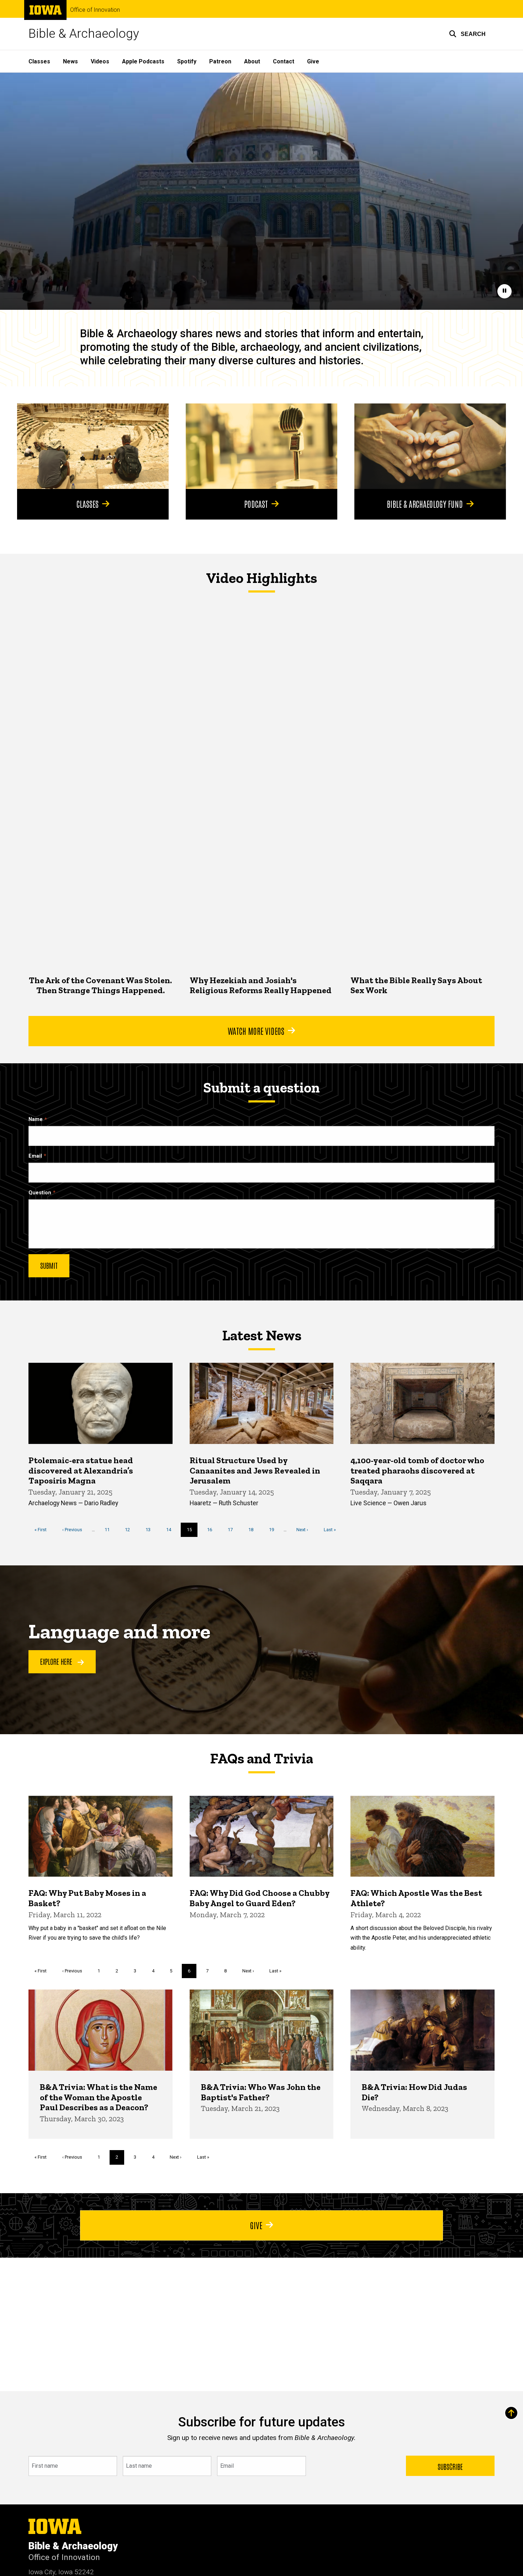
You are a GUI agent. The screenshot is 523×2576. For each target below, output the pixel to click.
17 (233, 1530)
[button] (467, 34)
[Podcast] (261, 446)
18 (253, 1530)
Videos (100, 61)
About (252, 61)
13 (151, 1530)
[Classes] (93, 446)
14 (171, 1530)
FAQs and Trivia (261, 1758)
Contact (284, 61)
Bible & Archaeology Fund (425, 504)
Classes (39, 61)
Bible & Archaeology (84, 34)
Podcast (256, 504)
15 (192, 1532)
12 (130, 1530)
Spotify (187, 61)
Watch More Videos (256, 1031)
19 (274, 1530)
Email (35, 1156)
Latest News (262, 1335)
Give (313, 61)
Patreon (220, 61)
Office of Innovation (95, 10)
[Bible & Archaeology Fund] (430, 446)
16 (212, 1530)
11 (110, 1530)
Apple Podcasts (143, 61)
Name (36, 1119)
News (70, 61)
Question (40, 1193)
